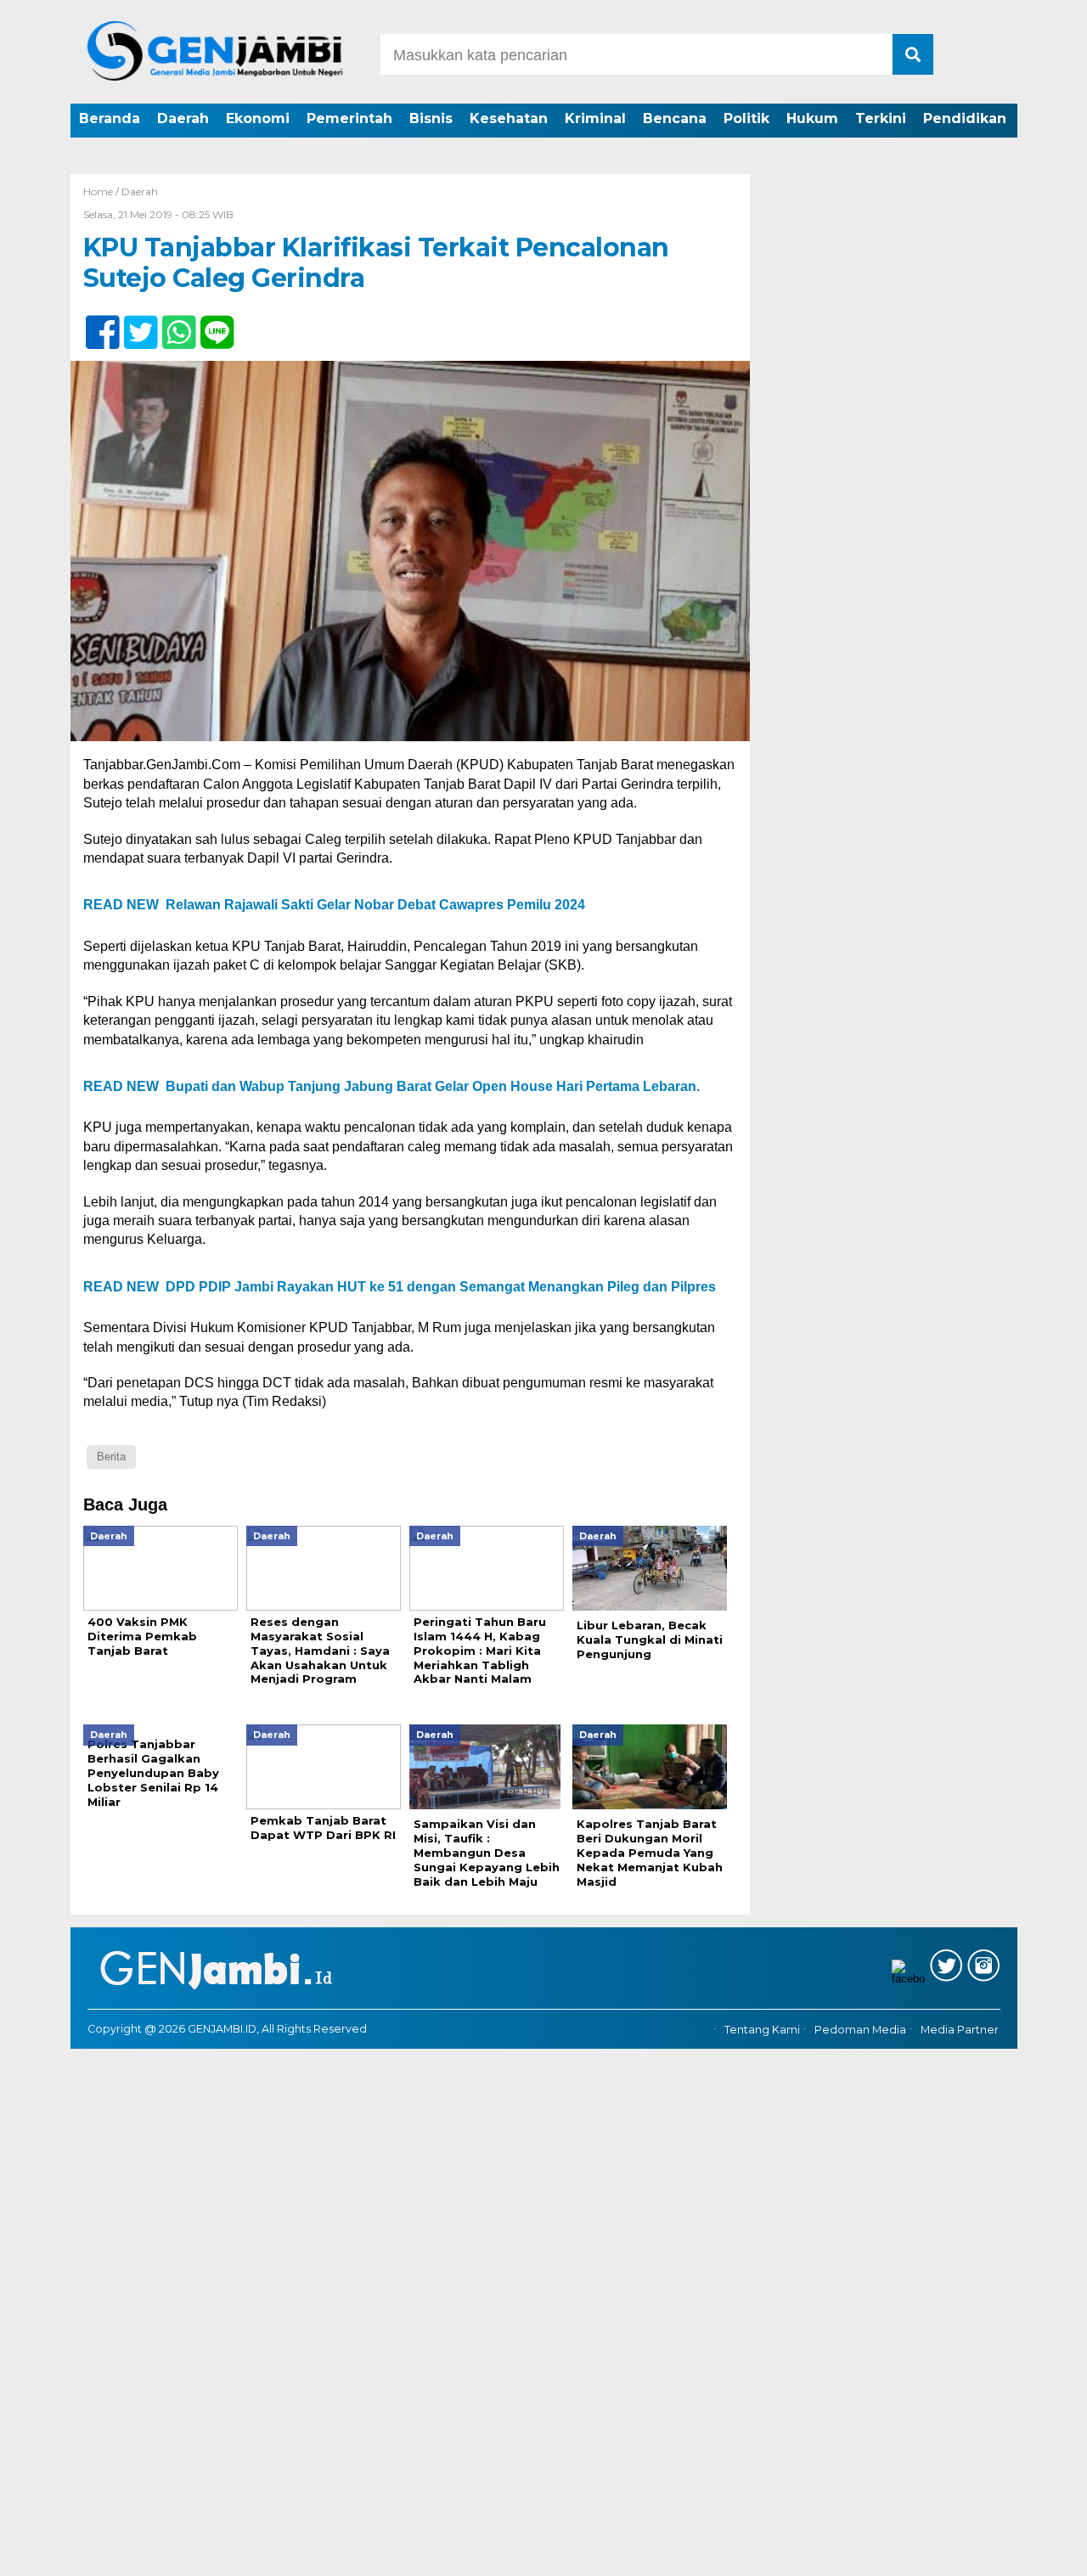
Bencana (675, 118)
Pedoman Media (860, 2030)
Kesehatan (509, 118)
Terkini (881, 118)
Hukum (812, 118)
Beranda (110, 118)
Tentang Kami (762, 2030)
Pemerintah (349, 118)
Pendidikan (965, 118)
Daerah (183, 118)
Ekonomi (258, 118)
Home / (102, 191)
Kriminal (595, 118)
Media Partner (960, 2030)
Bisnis (431, 118)
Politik (746, 118)
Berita (111, 1457)
